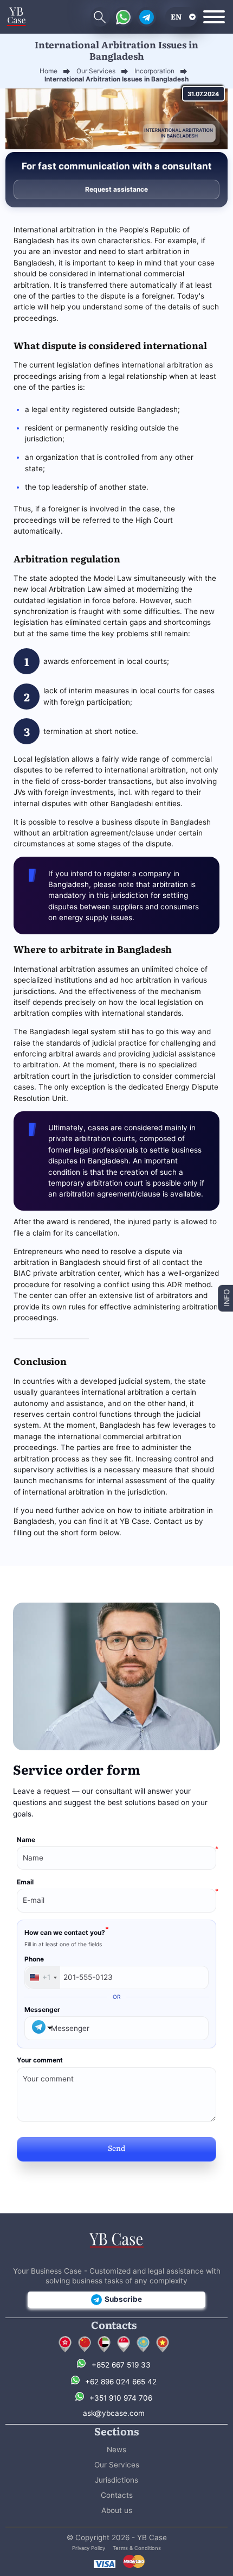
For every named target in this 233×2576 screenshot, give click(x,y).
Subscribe (123, 2299)
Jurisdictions (116, 2480)
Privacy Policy (89, 2548)
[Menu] (214, 17)
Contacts (117, 2495)
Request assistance (116, 189)
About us (117, 2510)
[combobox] (43, 1978)
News (116, 2450)
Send (116, 2148)
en (176, 16)
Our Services (117, 2465)
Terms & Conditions (137, 2548)
